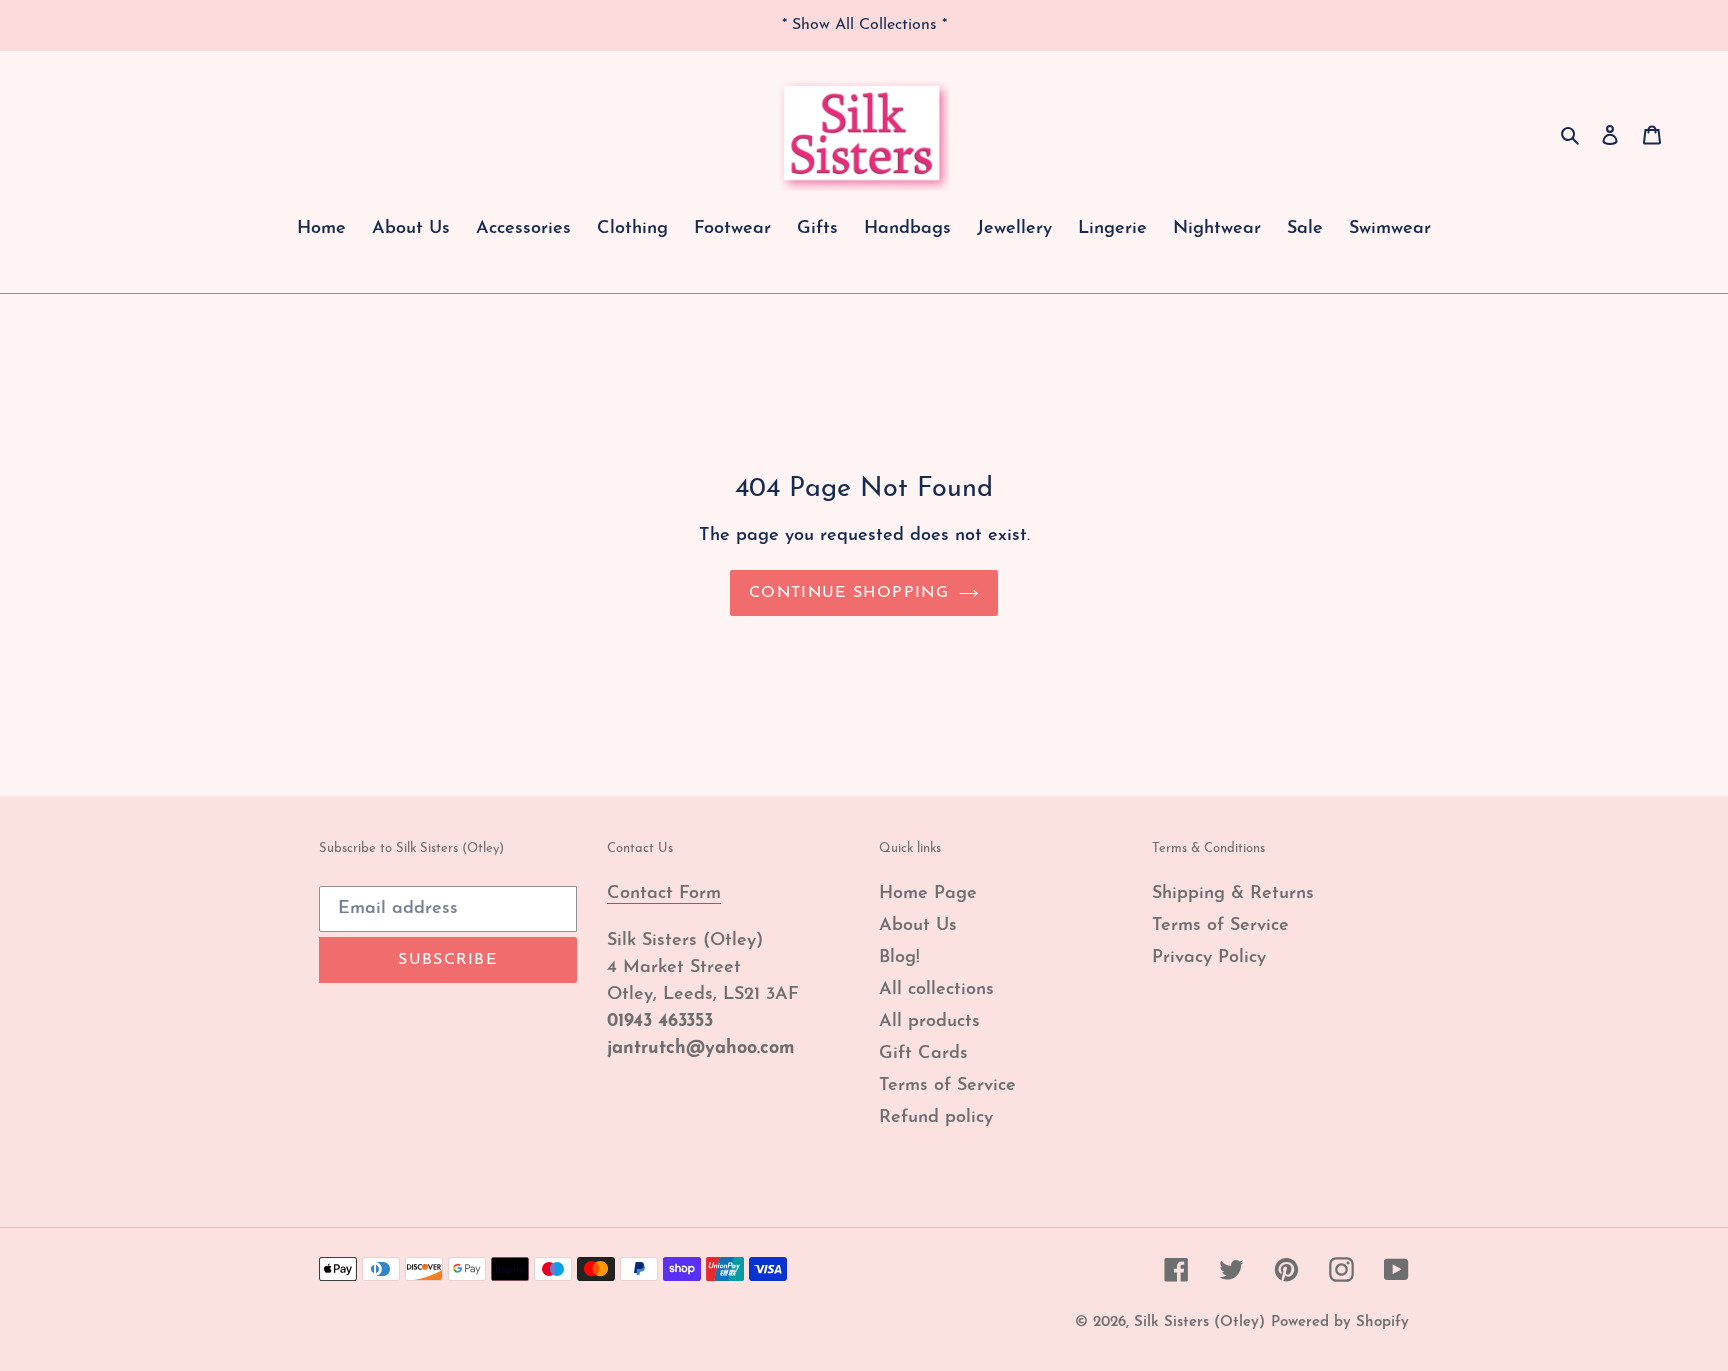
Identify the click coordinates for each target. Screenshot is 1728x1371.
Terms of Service (947, 1086)
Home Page (928, 894)
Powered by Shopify (1340, 1322)
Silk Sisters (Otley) (1199, 1322)
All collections (936, 990)
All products (929, 1022)
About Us (918, 926)
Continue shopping (849, 593)
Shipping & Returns (1233, 894)
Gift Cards (923, 1054)
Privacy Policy (1209, 958)
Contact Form (664, 894)
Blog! (899, 958)
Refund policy (936, 1118)
